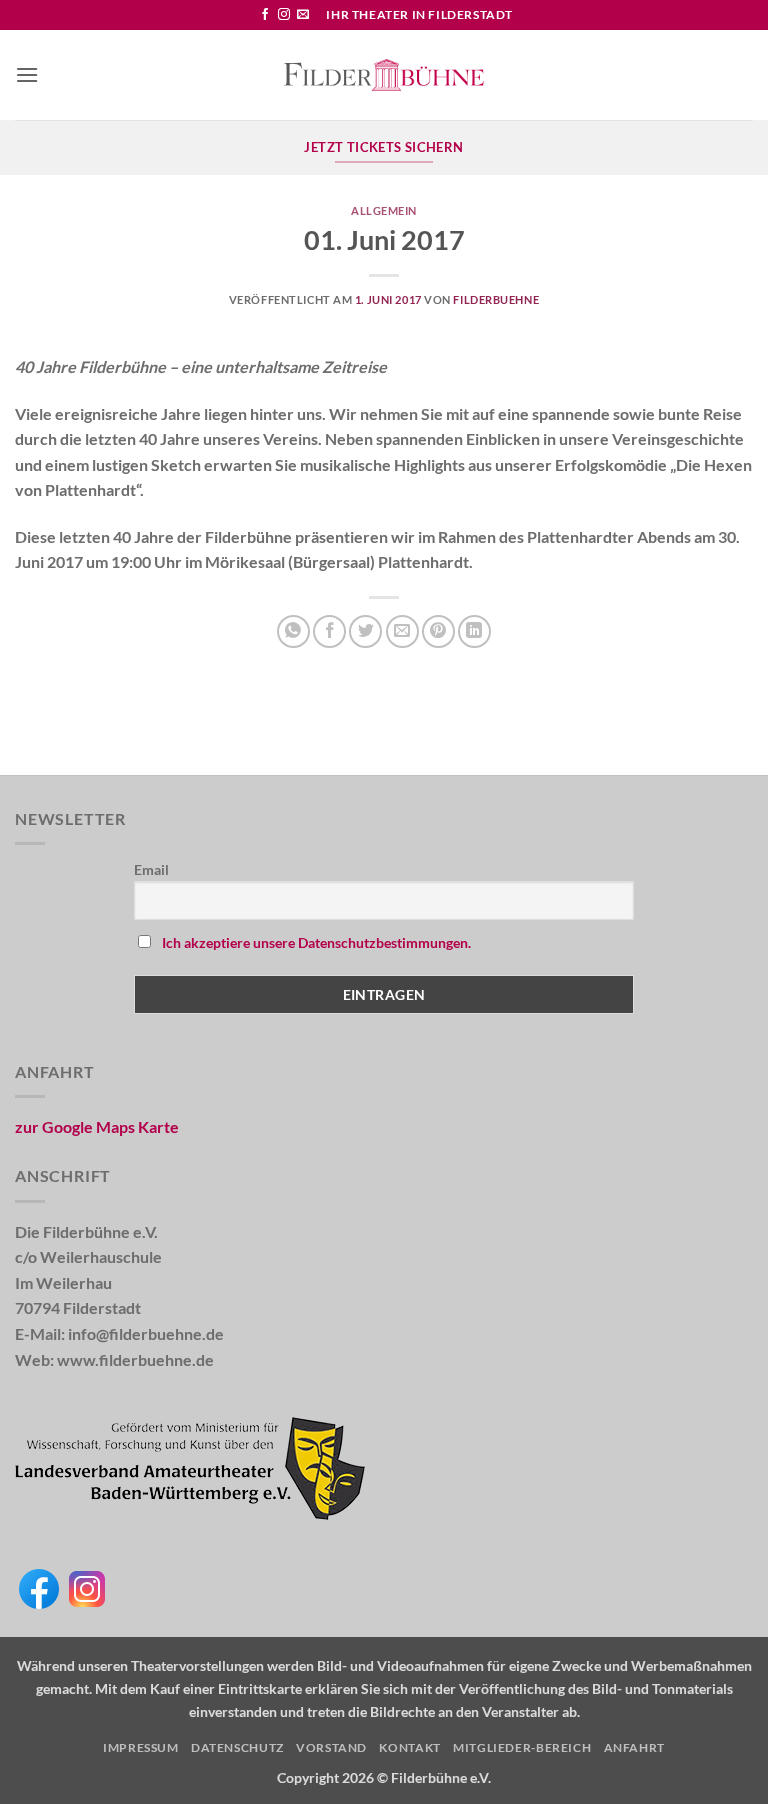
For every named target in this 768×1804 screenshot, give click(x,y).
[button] (27, 74)
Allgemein (384, 210)
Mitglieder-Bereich (522, 1747)
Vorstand (331, 1747)
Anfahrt (634, 1747)
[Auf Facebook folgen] (265, 15)
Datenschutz (237, 1747)
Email (151, 869)
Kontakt (409, 1747)
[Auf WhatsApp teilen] (293, 631)
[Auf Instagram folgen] (284, 15)
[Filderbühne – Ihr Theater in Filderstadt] (384, 75)
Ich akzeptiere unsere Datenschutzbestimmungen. (316, 942)
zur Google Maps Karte (97, 1126)
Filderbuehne (496, 299)
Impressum (141, 1747)
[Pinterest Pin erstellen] (438, 631)
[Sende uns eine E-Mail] (303, 15)
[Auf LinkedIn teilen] (474, 631)
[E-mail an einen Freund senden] (402, 631)
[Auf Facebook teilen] (329, 631)
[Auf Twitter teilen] (365, 631)
